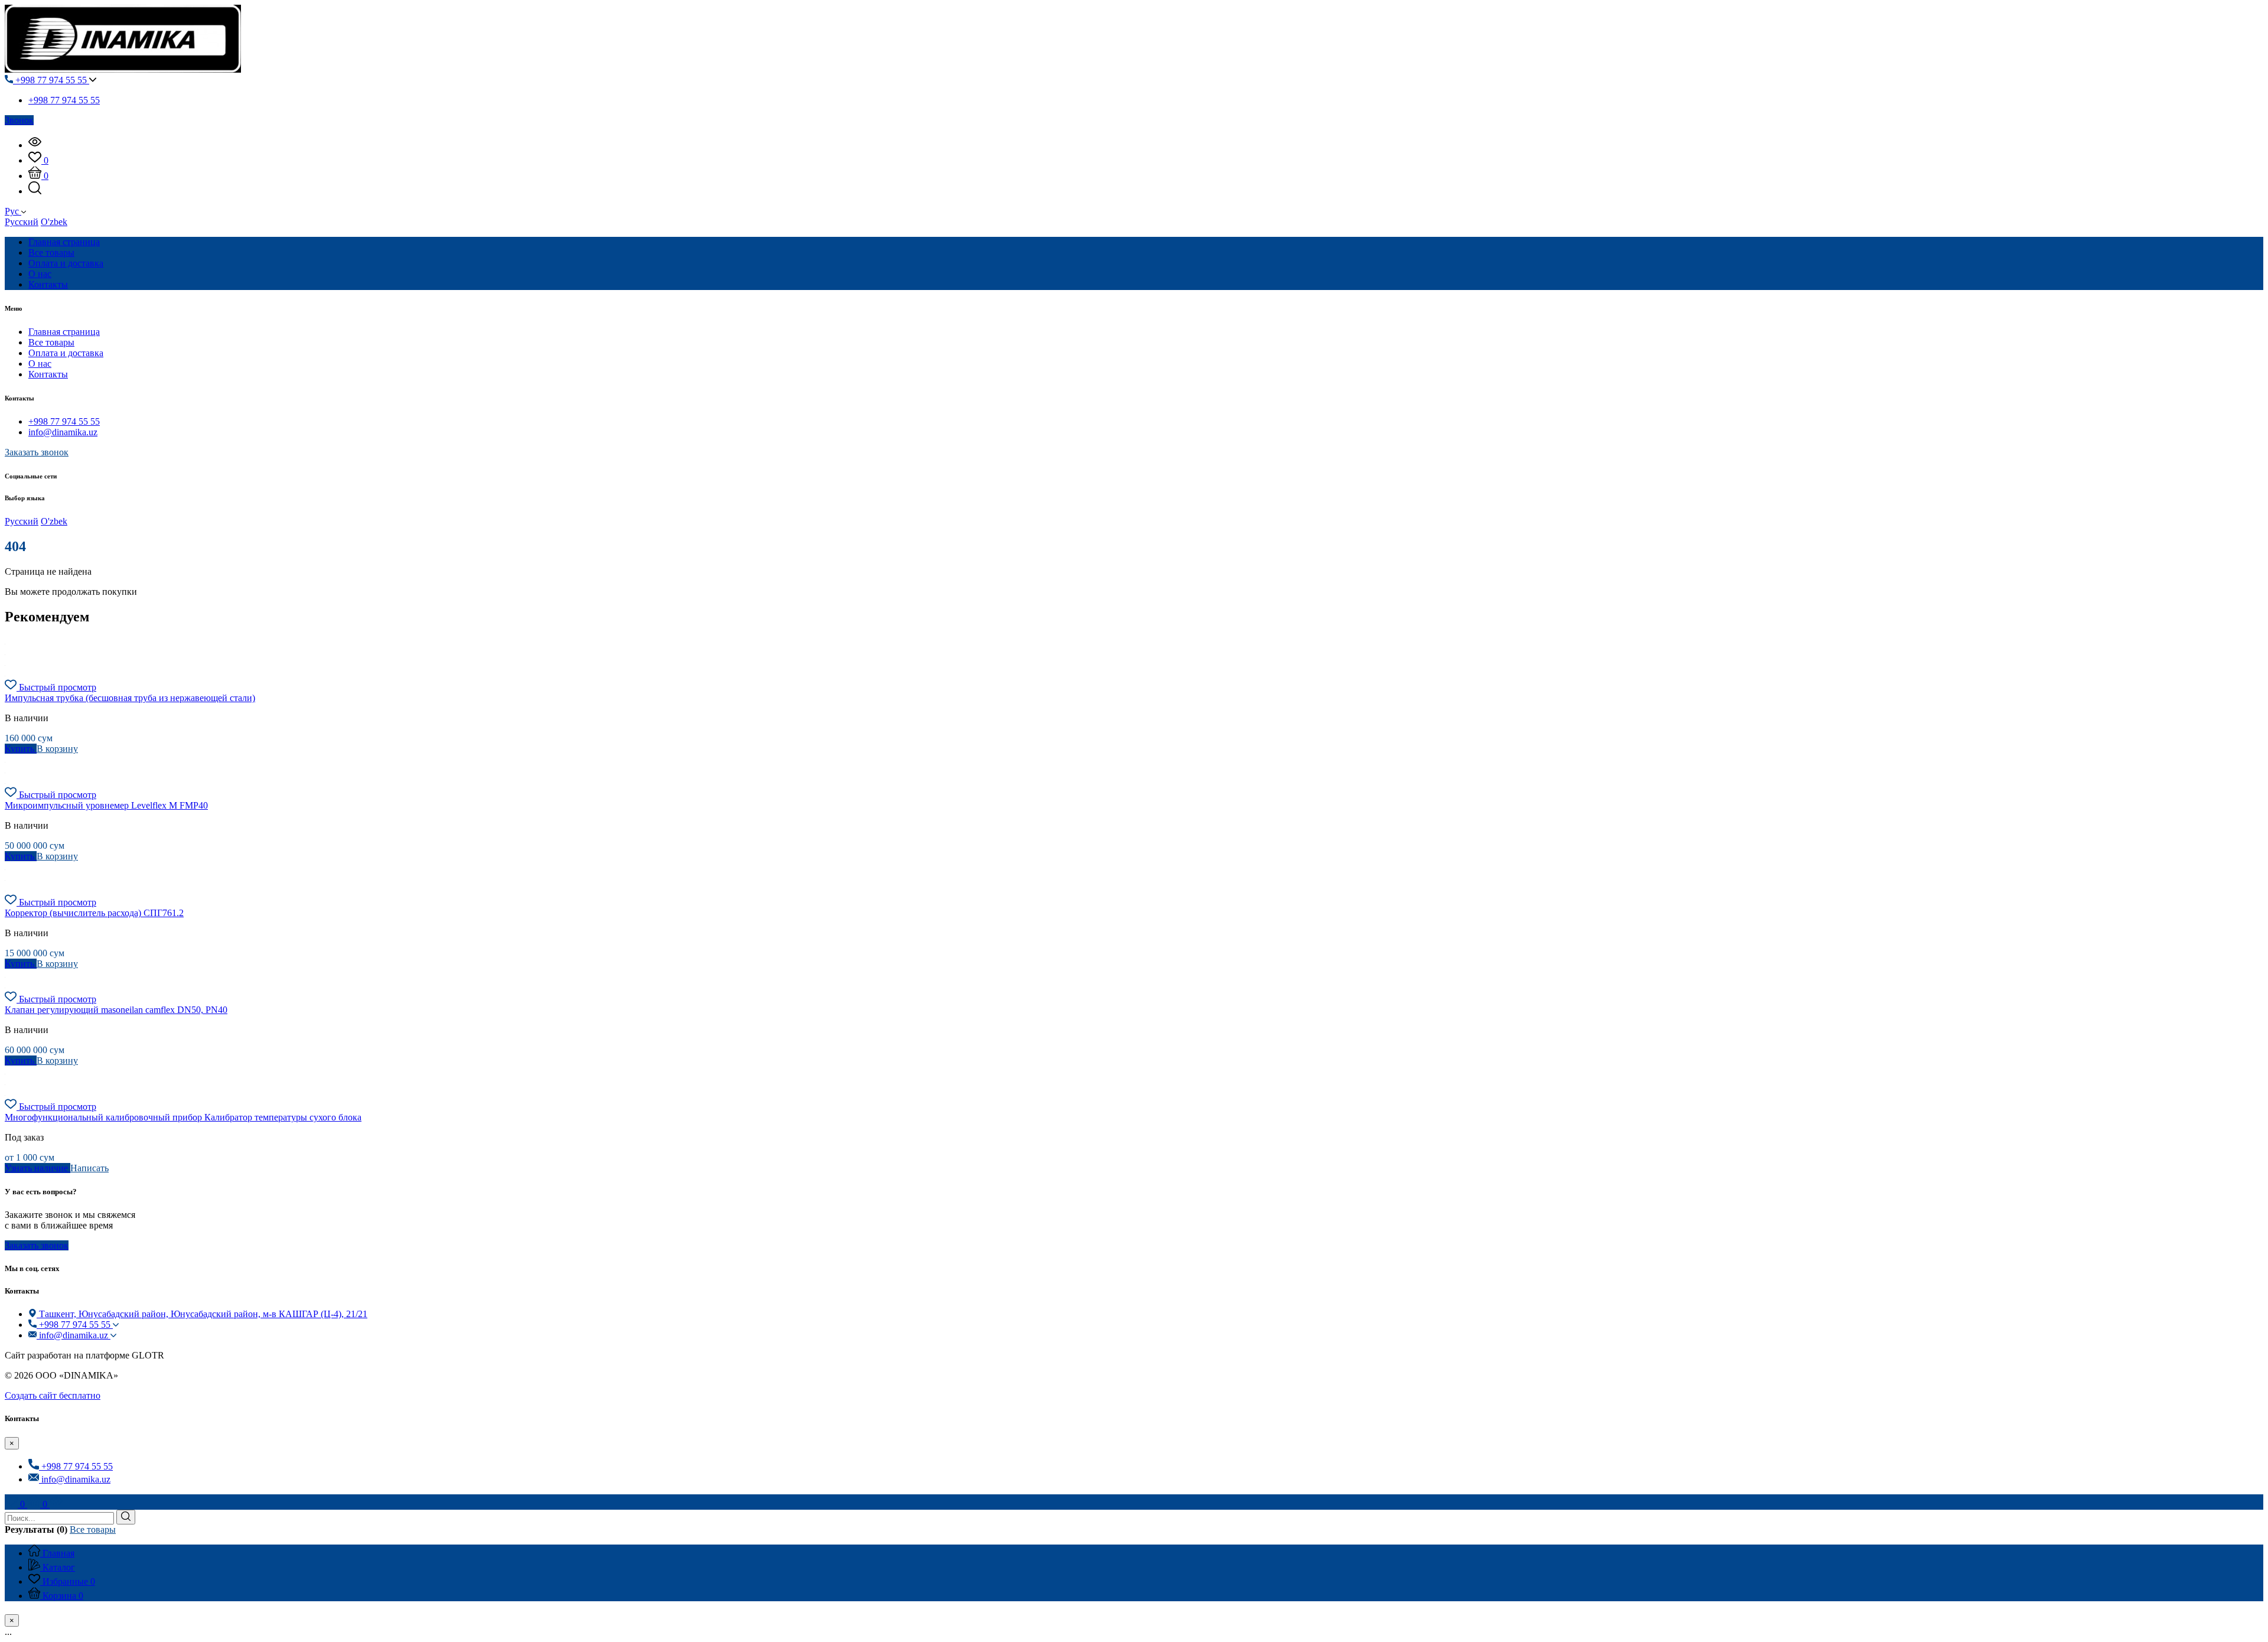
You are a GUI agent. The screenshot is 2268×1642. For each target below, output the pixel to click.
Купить (21, 749)
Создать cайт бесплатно (53, 1395)
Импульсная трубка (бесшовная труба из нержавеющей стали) (130, 698)
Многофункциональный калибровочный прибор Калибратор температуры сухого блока (183, 1117)
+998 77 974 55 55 (51, 80)
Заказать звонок (37, 452)
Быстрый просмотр (58, 687)
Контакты (48, 374)
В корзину (57, 749)
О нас (40, 364)
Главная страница (64, 332)
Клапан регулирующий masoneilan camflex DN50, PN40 (116, 1010)
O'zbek (54, 222)
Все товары (51, 342)
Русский (22, 222)
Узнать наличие (38, 1168)
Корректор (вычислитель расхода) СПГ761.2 (94, 913)
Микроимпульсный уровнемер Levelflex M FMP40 (106, 805)
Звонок (19, 120)
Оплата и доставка (66, 353)
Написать (89, 1168)
